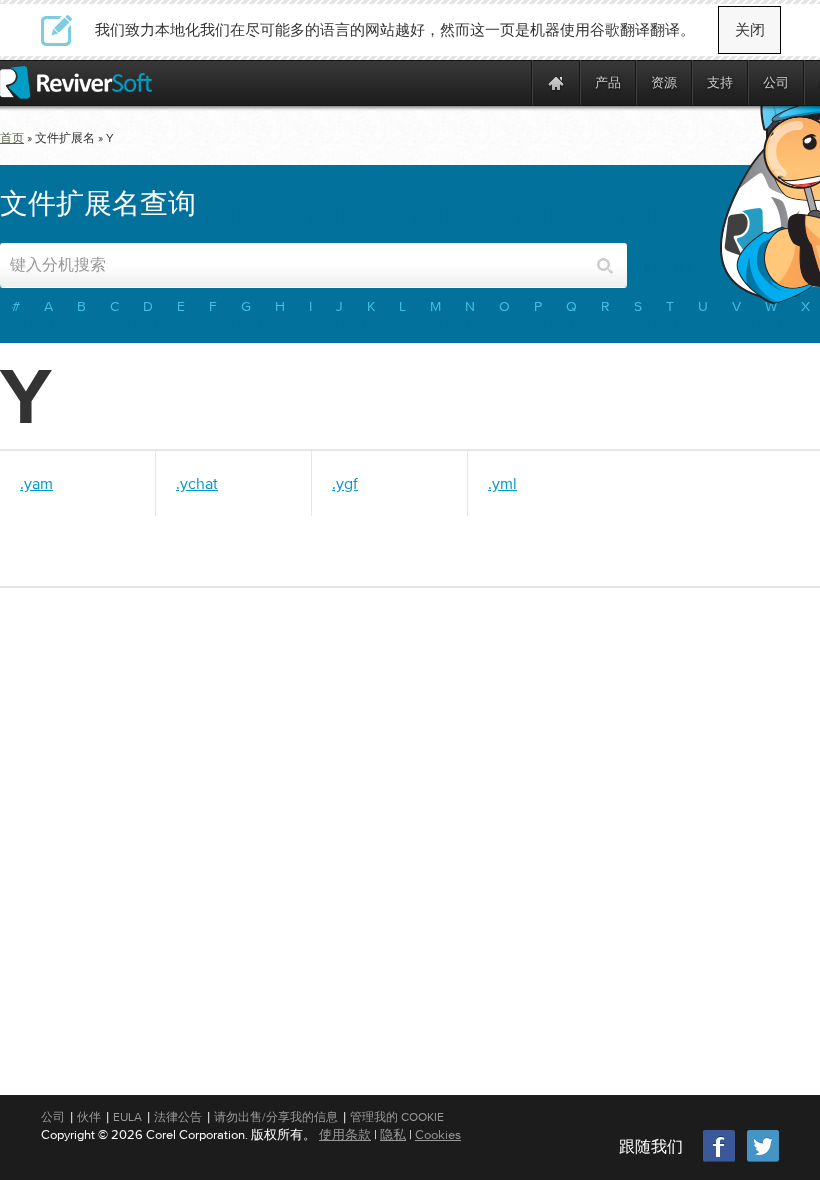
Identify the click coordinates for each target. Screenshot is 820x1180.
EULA (127, 1117)
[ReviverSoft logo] (76, 82)
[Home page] (556, 82)
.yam (36, 483)
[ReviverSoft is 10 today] (512, 82)
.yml (502, 483)
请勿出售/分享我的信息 (276, 1117)
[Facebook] (720, 1159)
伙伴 (89, 1117)
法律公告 (178, 1117)
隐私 (393, 1134)
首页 (12, 138)
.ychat (197, 483)
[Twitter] (763, 1159)
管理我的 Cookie (397, 1117)
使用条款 (345, 1134)
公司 (53, 1117)
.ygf (345, 483)
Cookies (438, 1134)
